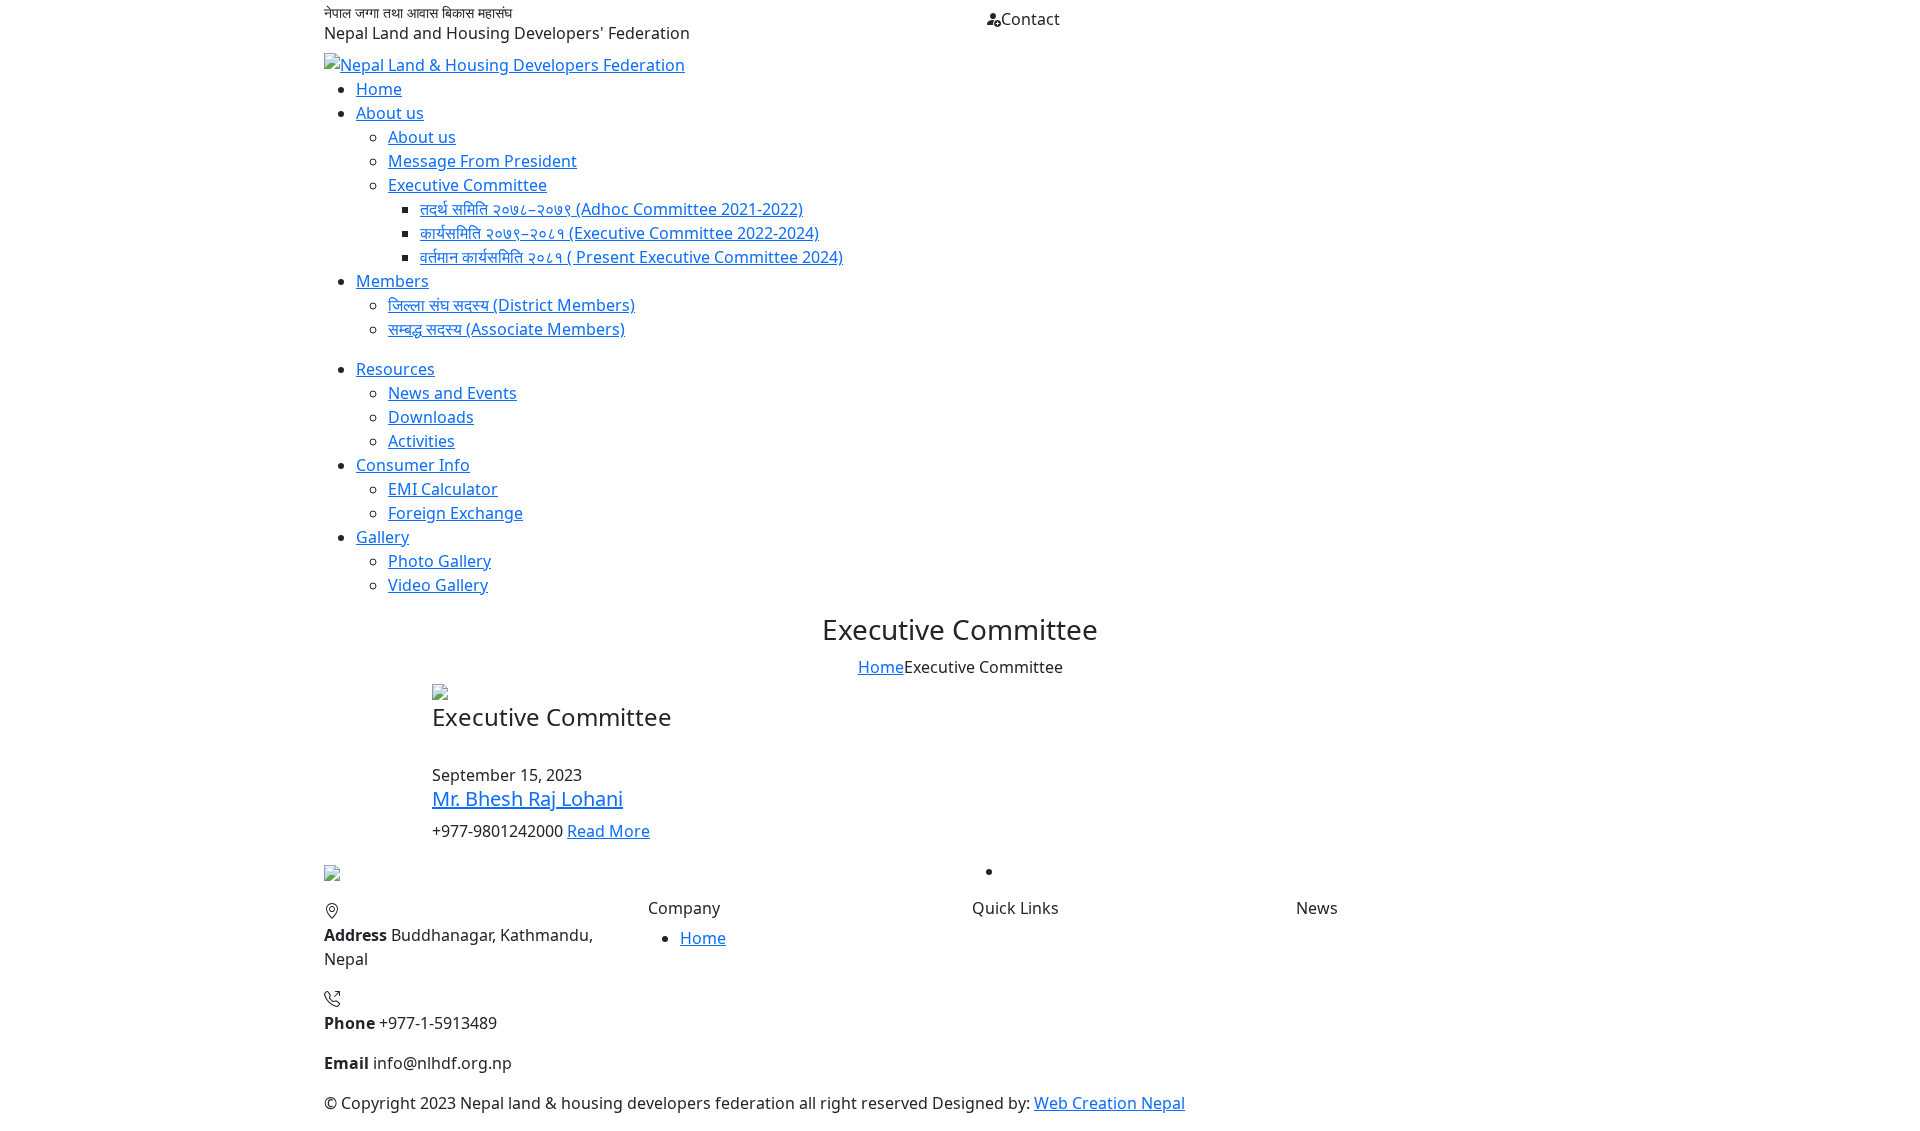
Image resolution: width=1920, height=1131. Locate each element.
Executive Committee (467, 185)
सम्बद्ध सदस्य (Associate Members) (506, 329)
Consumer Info (413, 465)
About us (390, 113)
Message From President (482, 161)
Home (379, 89)
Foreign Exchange (455, 513)
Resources (395, 369)
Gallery (382, 537)
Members (392, 281)
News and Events (452, 393)
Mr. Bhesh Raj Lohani (527, 798)
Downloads (431, 417)
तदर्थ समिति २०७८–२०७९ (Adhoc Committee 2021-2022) (611, 209)
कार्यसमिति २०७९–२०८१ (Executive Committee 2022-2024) (619, 233)
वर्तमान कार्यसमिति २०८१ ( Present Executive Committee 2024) (631, 257)
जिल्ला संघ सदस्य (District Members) (511, 305)
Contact (1030, 19)
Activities (421, 441)
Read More (608, 831)
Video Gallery (438, 585)
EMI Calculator (443, 489)
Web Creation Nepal (1109, 1103)
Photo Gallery (439, 561)
